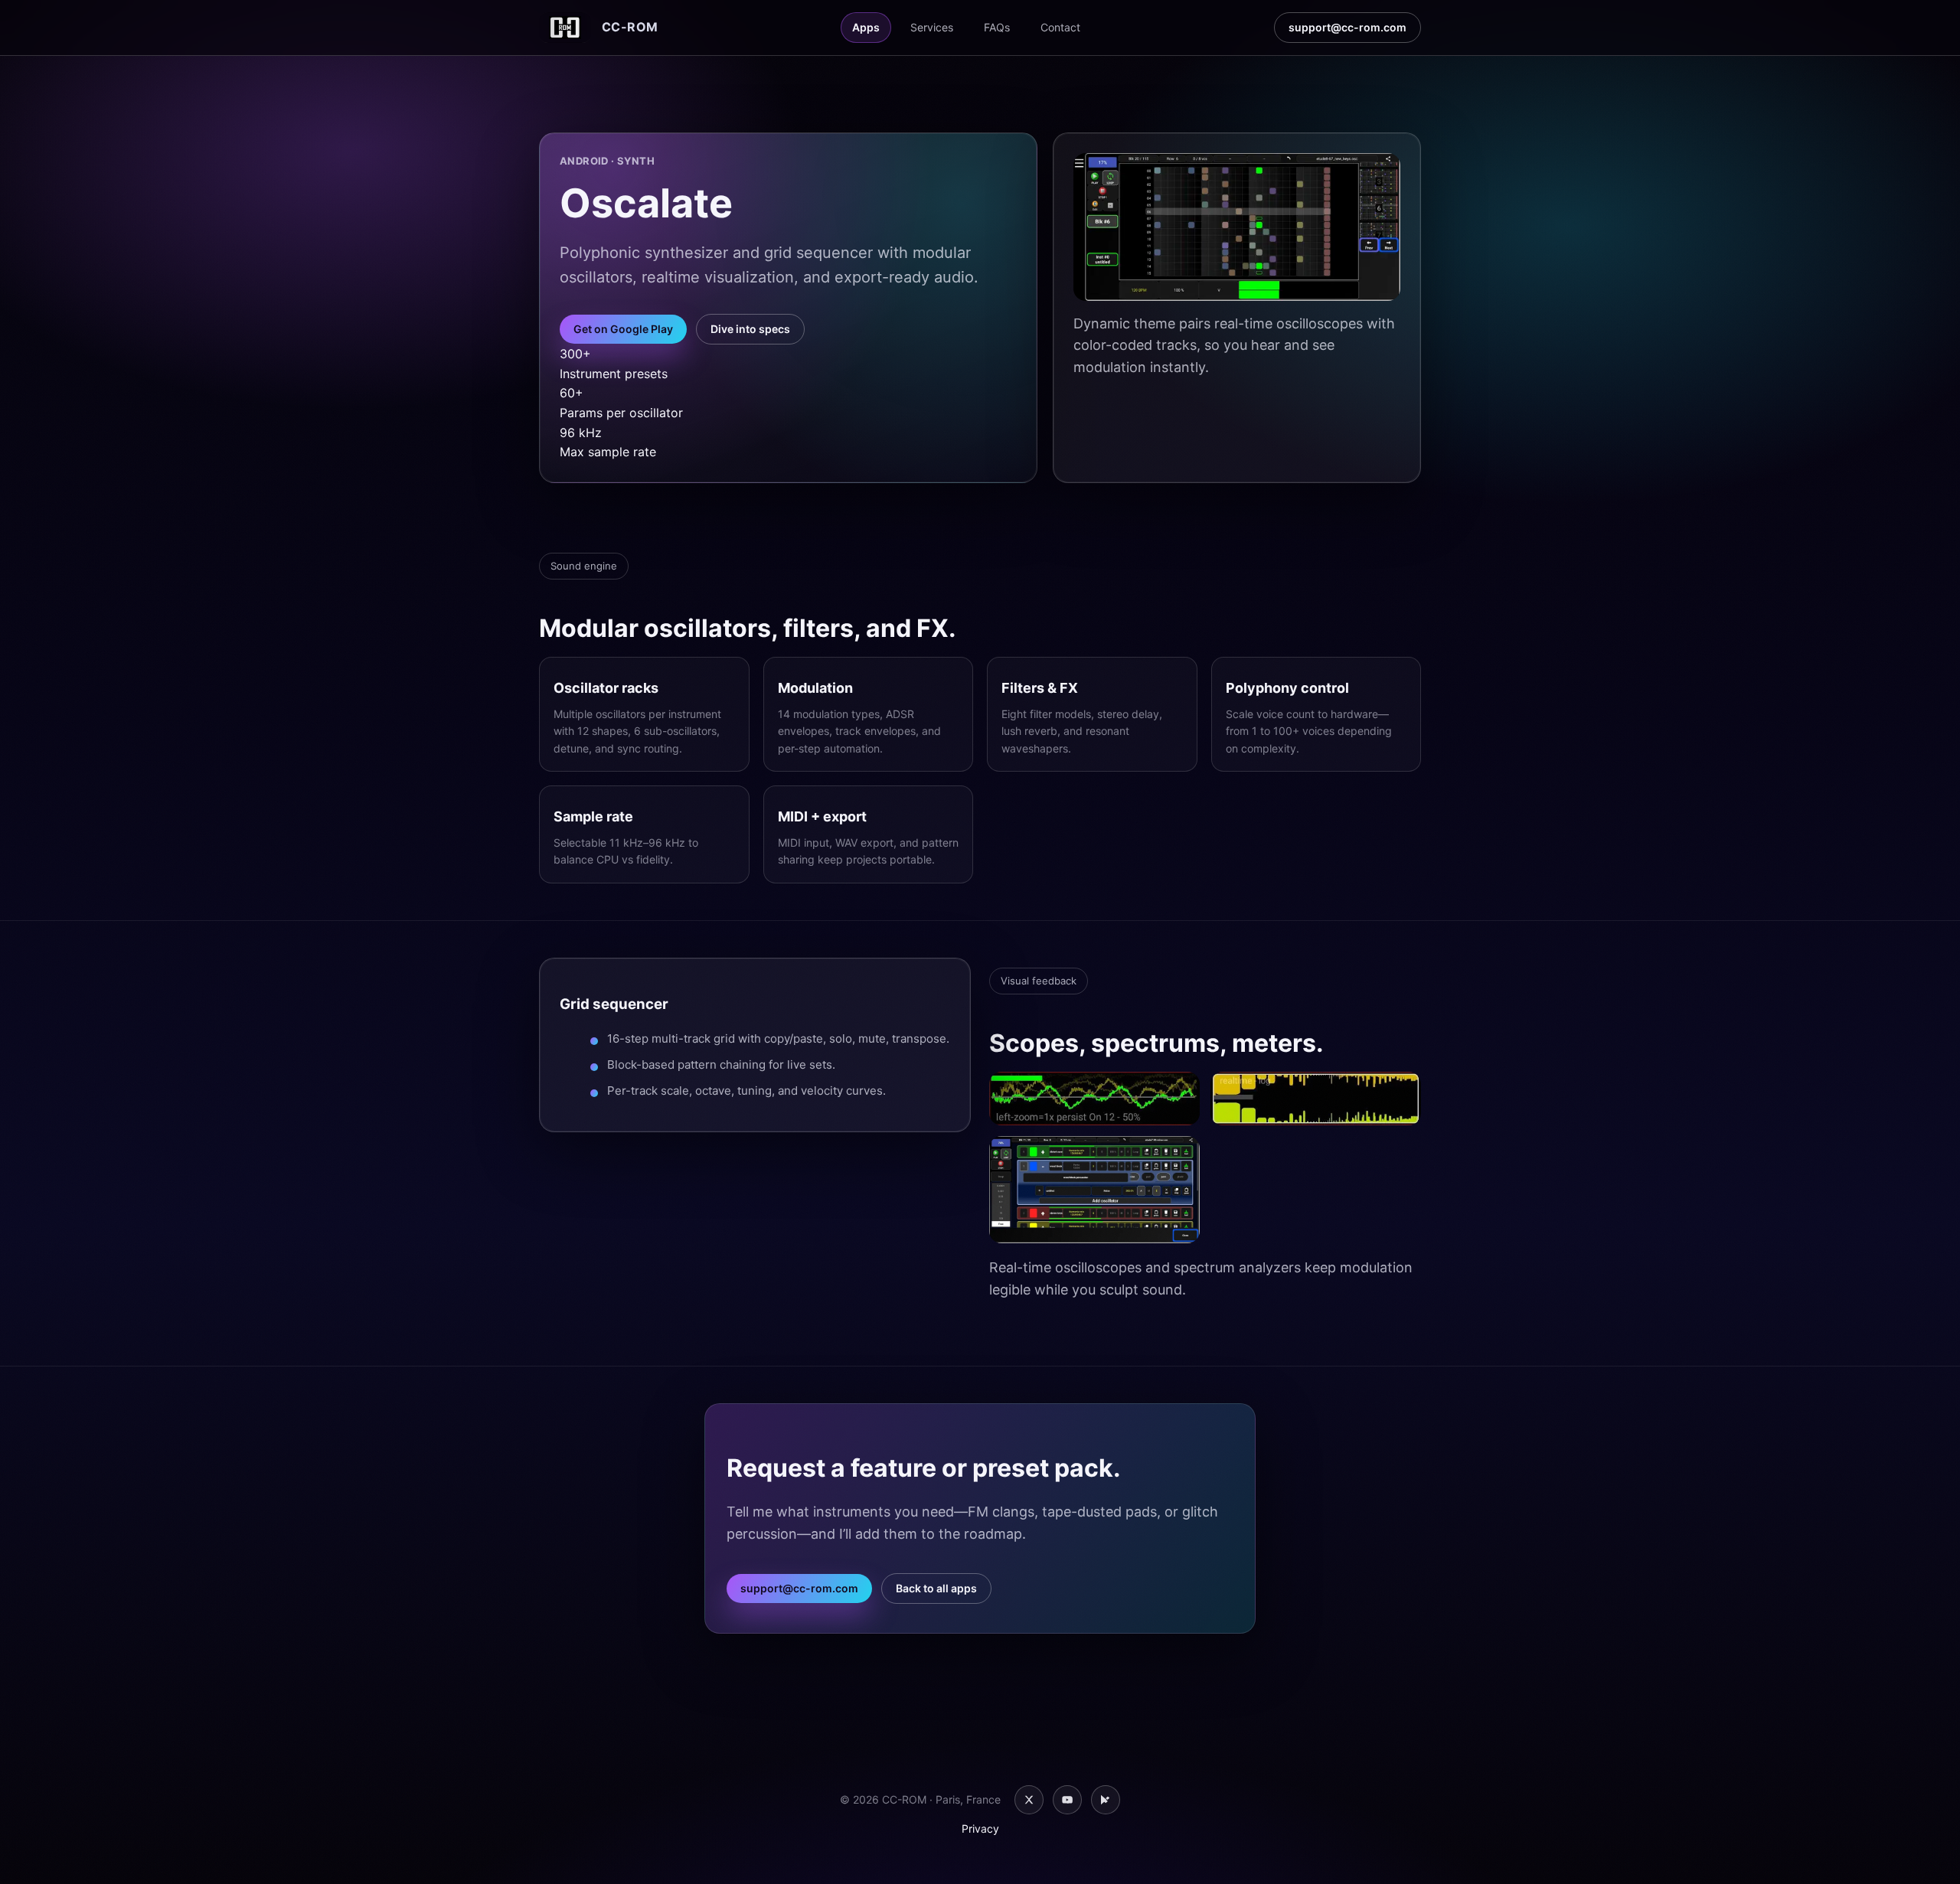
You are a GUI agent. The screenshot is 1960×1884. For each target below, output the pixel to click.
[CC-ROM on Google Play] (1106, 1800)
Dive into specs (750, 329)
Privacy (980, 1828)
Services (932, 27)
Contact (1060, 27)
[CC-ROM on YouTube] (1067, 1800)
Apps (866, 27)
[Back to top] (1920, 1850)
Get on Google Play (623, 329)
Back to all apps (936, 1588)
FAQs (997, 27)
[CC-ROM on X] (1029, 1800)
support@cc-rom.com (1347, 27)
